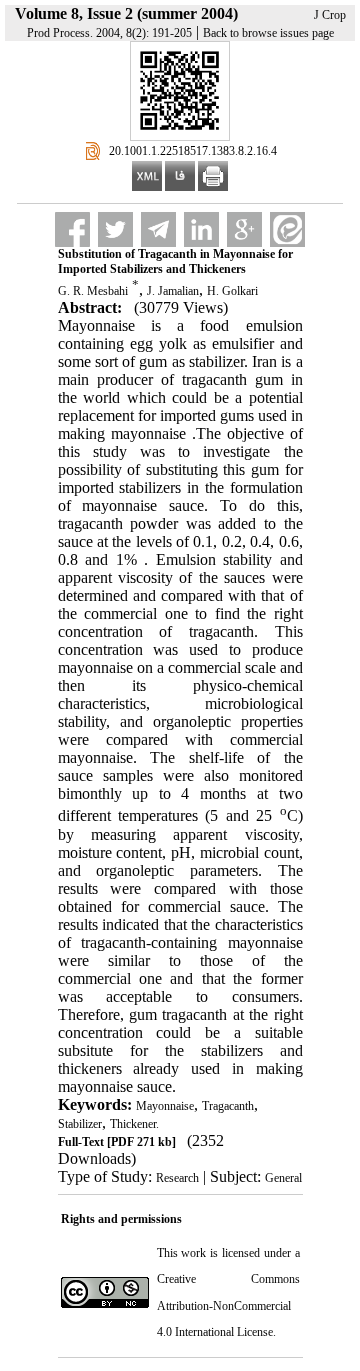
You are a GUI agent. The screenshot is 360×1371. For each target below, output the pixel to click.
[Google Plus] (244, 229)
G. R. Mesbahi (93, 291)
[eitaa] (287, 229)
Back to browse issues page (268, 33)
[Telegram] (158, 229)
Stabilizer (80, 1124)
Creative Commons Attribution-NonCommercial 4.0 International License (228, 1305)
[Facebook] (72, 229)
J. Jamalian (173, 291)
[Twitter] (115, 229)
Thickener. (134, 1124)
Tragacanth (228, 1106)
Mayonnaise (165, 1106)
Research (177, 1178)
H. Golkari (232, 291)
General (283, 1178)
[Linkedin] (201, 229)
